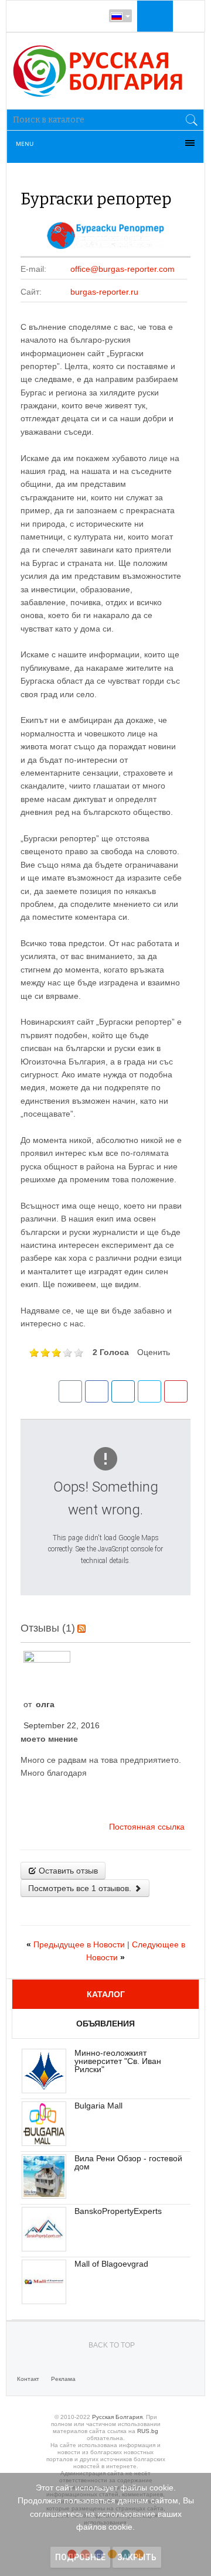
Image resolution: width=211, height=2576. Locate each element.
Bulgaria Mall (98, 2106)
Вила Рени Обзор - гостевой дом (128, 2162)
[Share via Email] (70, 1391)
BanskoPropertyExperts (118, 2211)
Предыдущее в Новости (77, 1944)
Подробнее (80, 2557)
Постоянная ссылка (147, 1827)
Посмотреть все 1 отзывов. (81, 1888)
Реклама (63, 2379)
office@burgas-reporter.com (122, 269)
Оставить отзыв (67, 1871)
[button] (154, 16)
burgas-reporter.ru (104, 292)
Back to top (112, 2345)
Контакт (28, 2379)
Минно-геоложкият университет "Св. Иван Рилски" (118, 2061)
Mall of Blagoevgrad (111, 2264)
